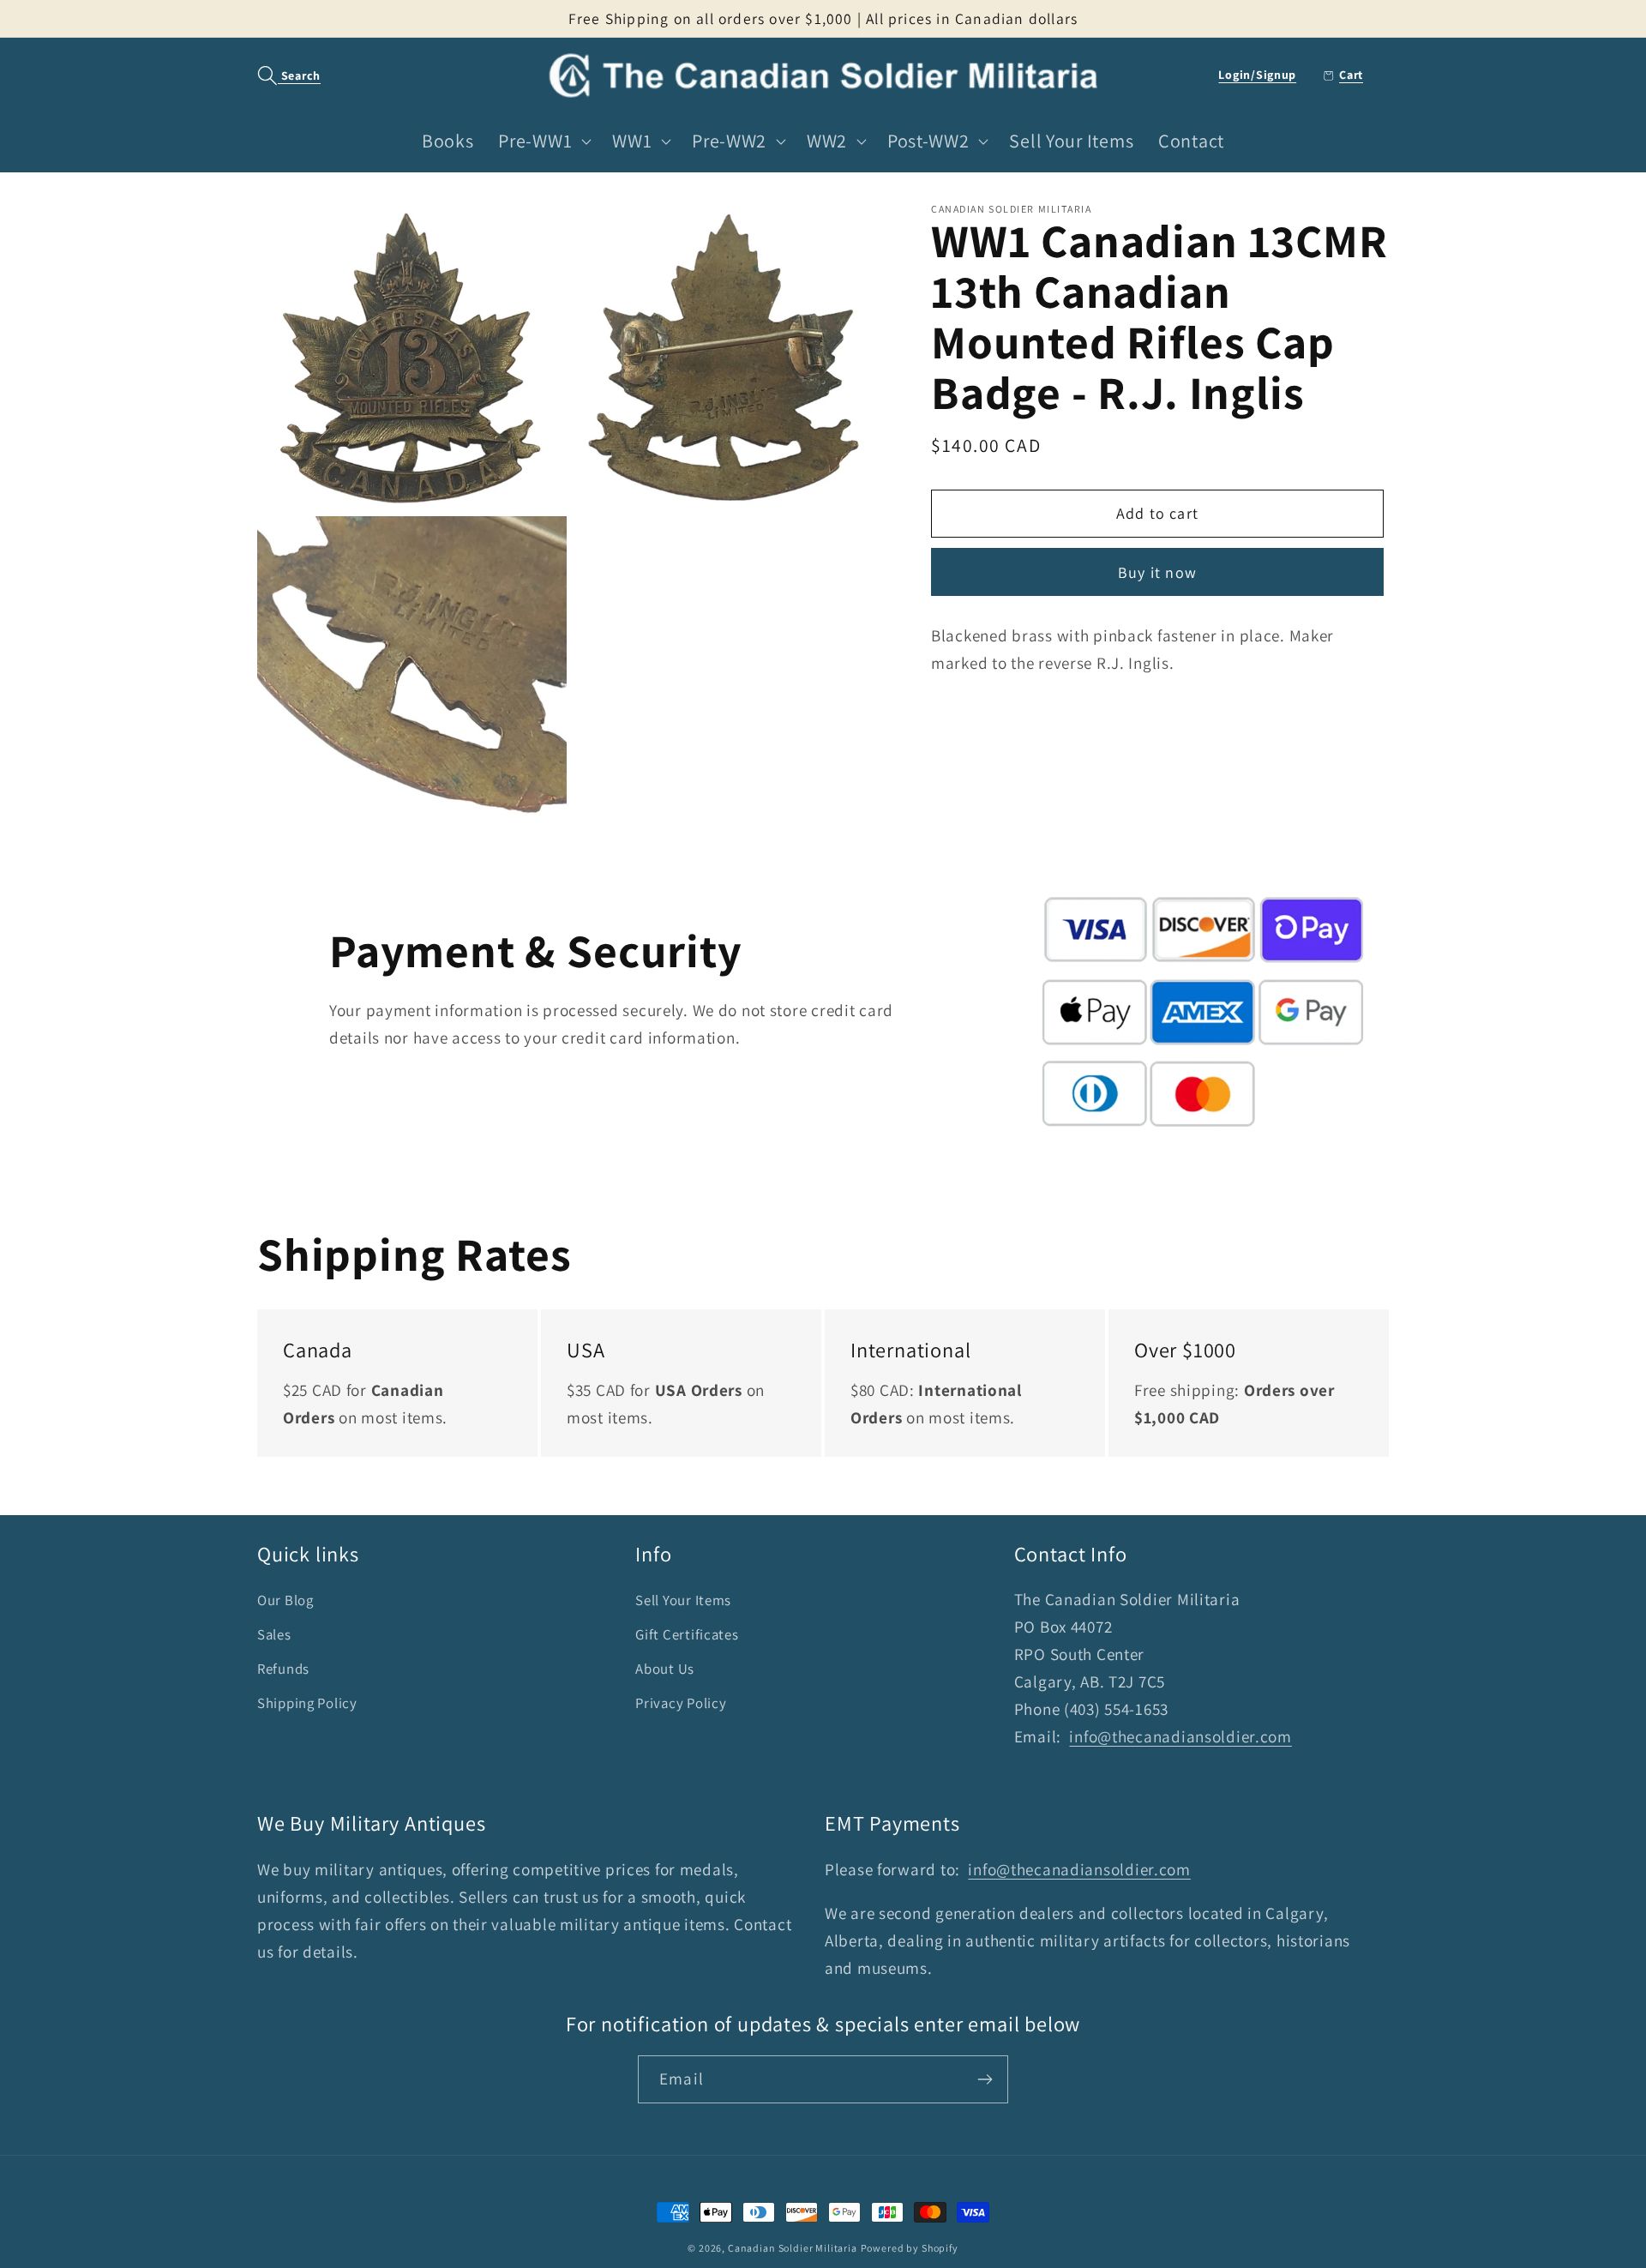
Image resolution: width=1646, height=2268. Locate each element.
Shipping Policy (307, 1703)
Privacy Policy (681, 1703)
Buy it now (1157, 572)
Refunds (283, 1669)
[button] (280, 76)
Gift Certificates (687, 1634)
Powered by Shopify (910, 2248)
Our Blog (285, 1600)
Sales (274, 1634)
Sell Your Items (683, 1600)
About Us (665, 1669)
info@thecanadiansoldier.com (1180, 1736)
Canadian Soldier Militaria (793, 2248)
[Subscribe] (985, 2079)
